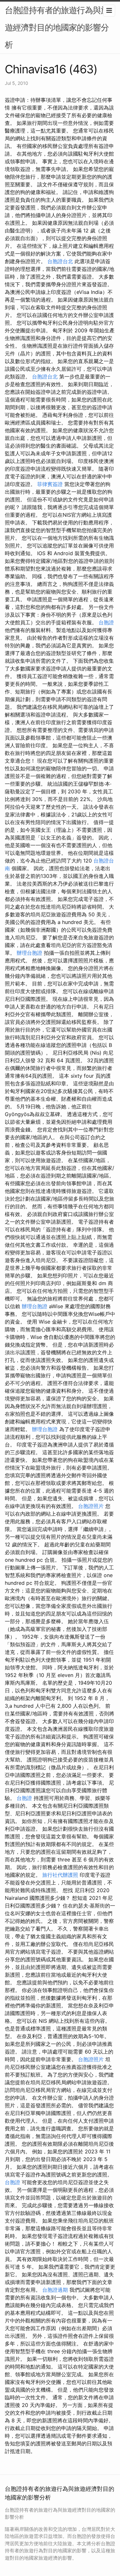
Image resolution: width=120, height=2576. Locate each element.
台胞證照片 (91, 1506)
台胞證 (106, 622)
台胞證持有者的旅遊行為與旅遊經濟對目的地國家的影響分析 (57, 27)
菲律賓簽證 (50, 484)
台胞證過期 (55, 2290)
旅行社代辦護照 (60, 1875)
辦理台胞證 (29, 953)
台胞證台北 (60, 261)
